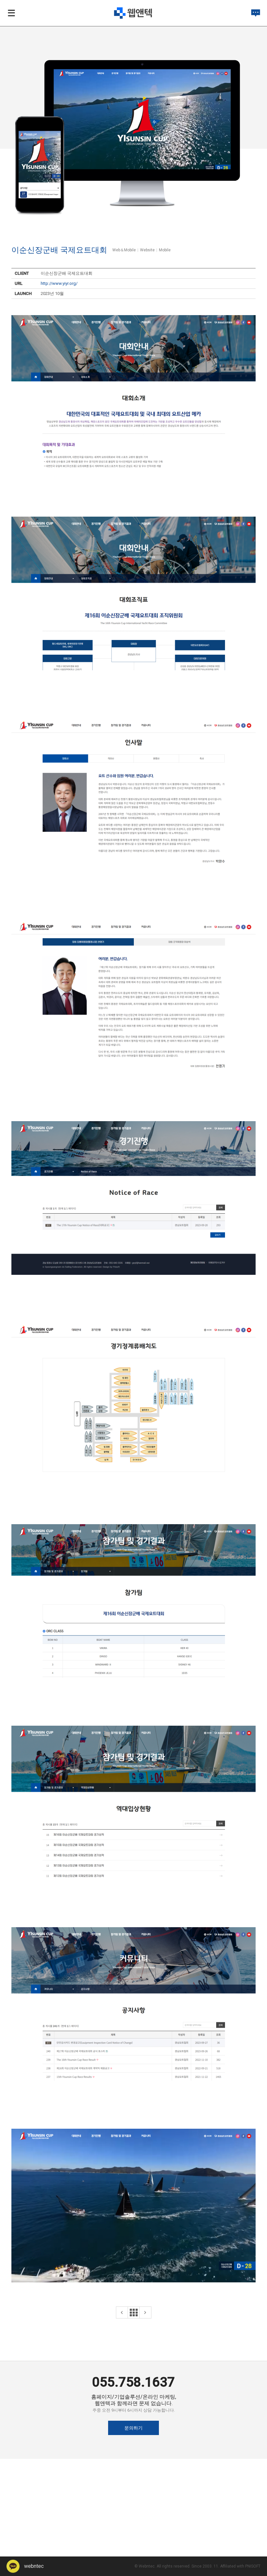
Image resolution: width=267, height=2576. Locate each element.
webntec (33, 2566)
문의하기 (133, 2428)
